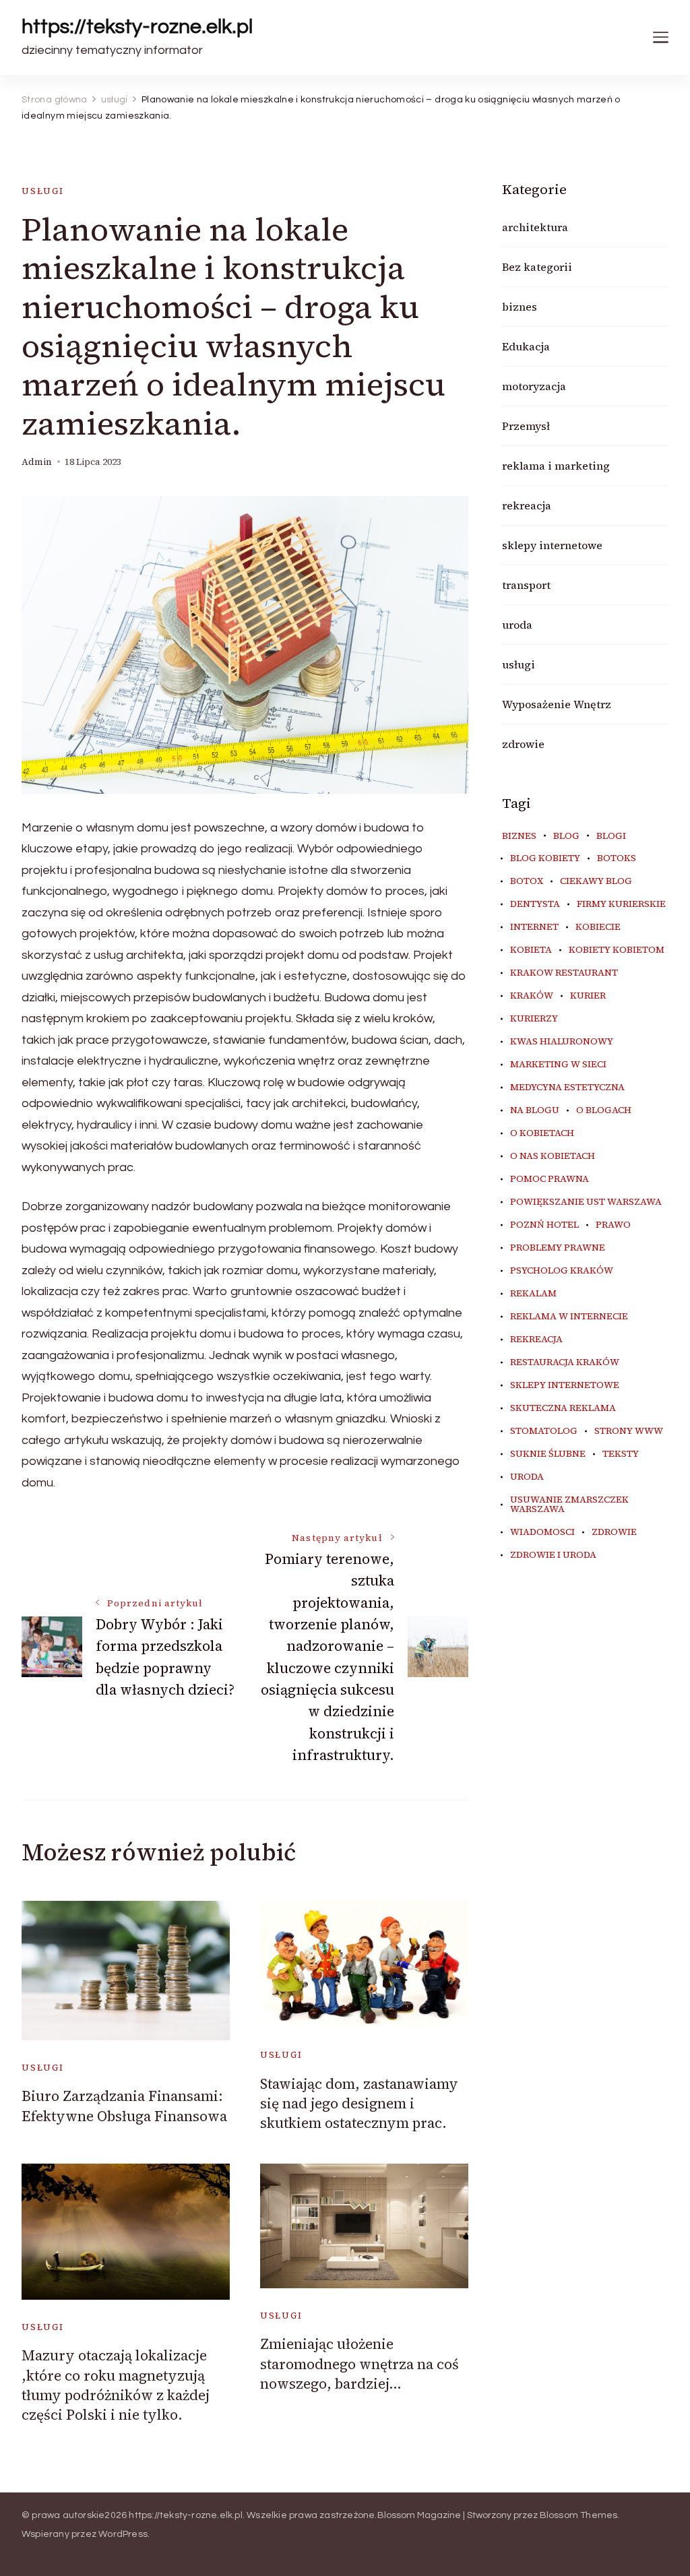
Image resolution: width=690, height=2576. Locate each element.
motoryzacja (534, 386)
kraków (532, 996)
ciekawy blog (596, 881)
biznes (520, 307)
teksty (621, 1454)
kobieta (531, 950)
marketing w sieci (558, 1065)
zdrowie (523, 744)
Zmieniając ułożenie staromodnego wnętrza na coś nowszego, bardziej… (359, 2364)
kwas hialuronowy (562, 1042)
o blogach (604, 1110)
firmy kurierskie (621, 904)
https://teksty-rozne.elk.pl (137, 27)
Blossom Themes (579, 2515)
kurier (588, 996)
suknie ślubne (548, 1454)
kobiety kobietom (617, 950)
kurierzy (534, 1019)
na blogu (535, 1110)
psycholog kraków (562, 1271)
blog (566, 836)
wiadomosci (542, 1532)
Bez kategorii (537, 267)
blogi (611, 836)
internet (534, 927)
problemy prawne (558, 1248)
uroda (517, 625)
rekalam (533, 1294)
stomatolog (544, 1431)
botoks (617, 858)
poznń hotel (544, 1225)
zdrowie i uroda (553, 1555)
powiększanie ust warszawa (586, 1202)
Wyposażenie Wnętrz (557, 704)
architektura (535, 227)
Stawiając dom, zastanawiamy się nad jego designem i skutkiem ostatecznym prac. (359, 2104)
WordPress (123, 2534)
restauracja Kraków (565, 1362)
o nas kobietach (553, 1156)
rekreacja (527, 505)
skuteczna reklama (563, 1408)
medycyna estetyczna (567, 1088)
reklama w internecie (569, 1317)
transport (526, 585)
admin (37, 462)
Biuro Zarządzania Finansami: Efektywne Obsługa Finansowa (124, 2106)
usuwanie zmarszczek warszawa (569, 1505)
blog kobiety (545, 858)
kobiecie (598, 927)
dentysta (535, 904)
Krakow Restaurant (564, 973)
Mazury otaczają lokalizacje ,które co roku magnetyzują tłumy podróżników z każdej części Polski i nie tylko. (116, 2385)
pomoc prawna (550, 1179)
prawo (613, 1225)
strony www (629, 1431)
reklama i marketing (556, 466)
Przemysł (526, 426)
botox (527, 881)
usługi (43, 191)
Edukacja (526, 346)
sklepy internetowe (552, 545)
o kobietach (542, 1133)
